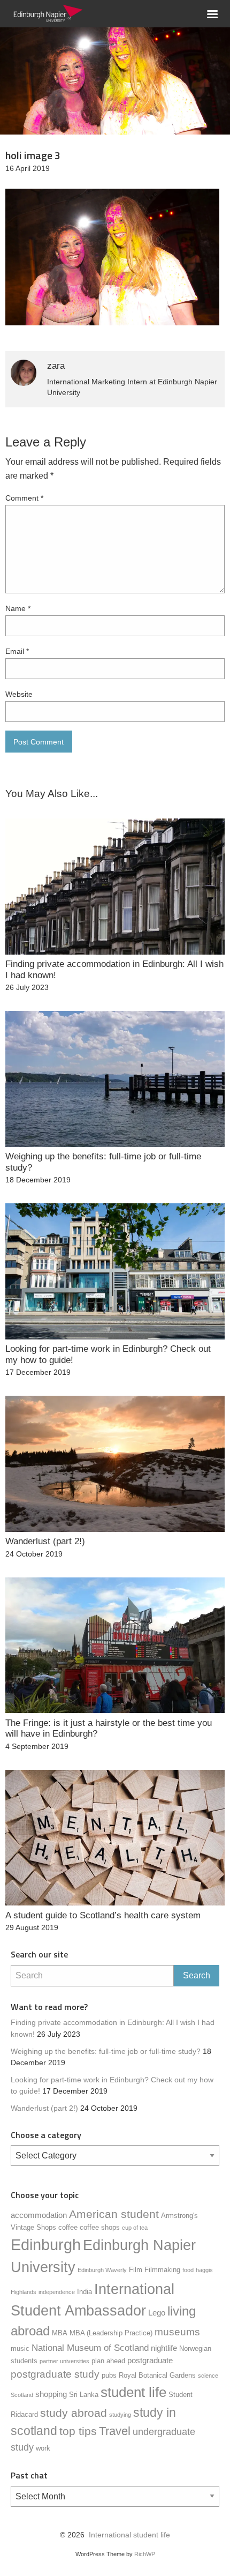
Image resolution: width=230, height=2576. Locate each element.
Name (18, 608)
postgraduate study (55, 2374)
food (188, 2270)
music (20, 2348)
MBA (60, 2333)
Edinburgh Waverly (102, 2270)
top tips (78, 2431)
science (208, 2376)
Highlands (24, 2292)
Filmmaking (162, 2270)
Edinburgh (46, 2244)
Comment (24, 498)
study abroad (74, 2413)
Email (17, 651)
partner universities (64, 2361)
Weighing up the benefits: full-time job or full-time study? (106, 2052)
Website (19, 694)
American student (114, 2214)
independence (57, 2292)
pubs (109, 2375)
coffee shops (100, 2227)
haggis (204, 2270)
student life (133, 2392)
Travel (115, 2431)
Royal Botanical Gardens (157, 2375)
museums (177, 2332)
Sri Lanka (84, 2395)
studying (120, 2415)
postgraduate (150, 2360)
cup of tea (135, 2228)
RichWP (145, 2554)
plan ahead (108, 2361)
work (43, 2448)
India (85, 2292)
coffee (68, 2227)
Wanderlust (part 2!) (44, 2108)
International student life (129, 2535)
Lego (157, 2313)
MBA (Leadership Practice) (111, 2333)
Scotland (22, 2395)
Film (136, 2270)
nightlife (164, 2348)
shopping (51, 2394)
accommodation (39, 2215)
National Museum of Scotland (90, 2348)
